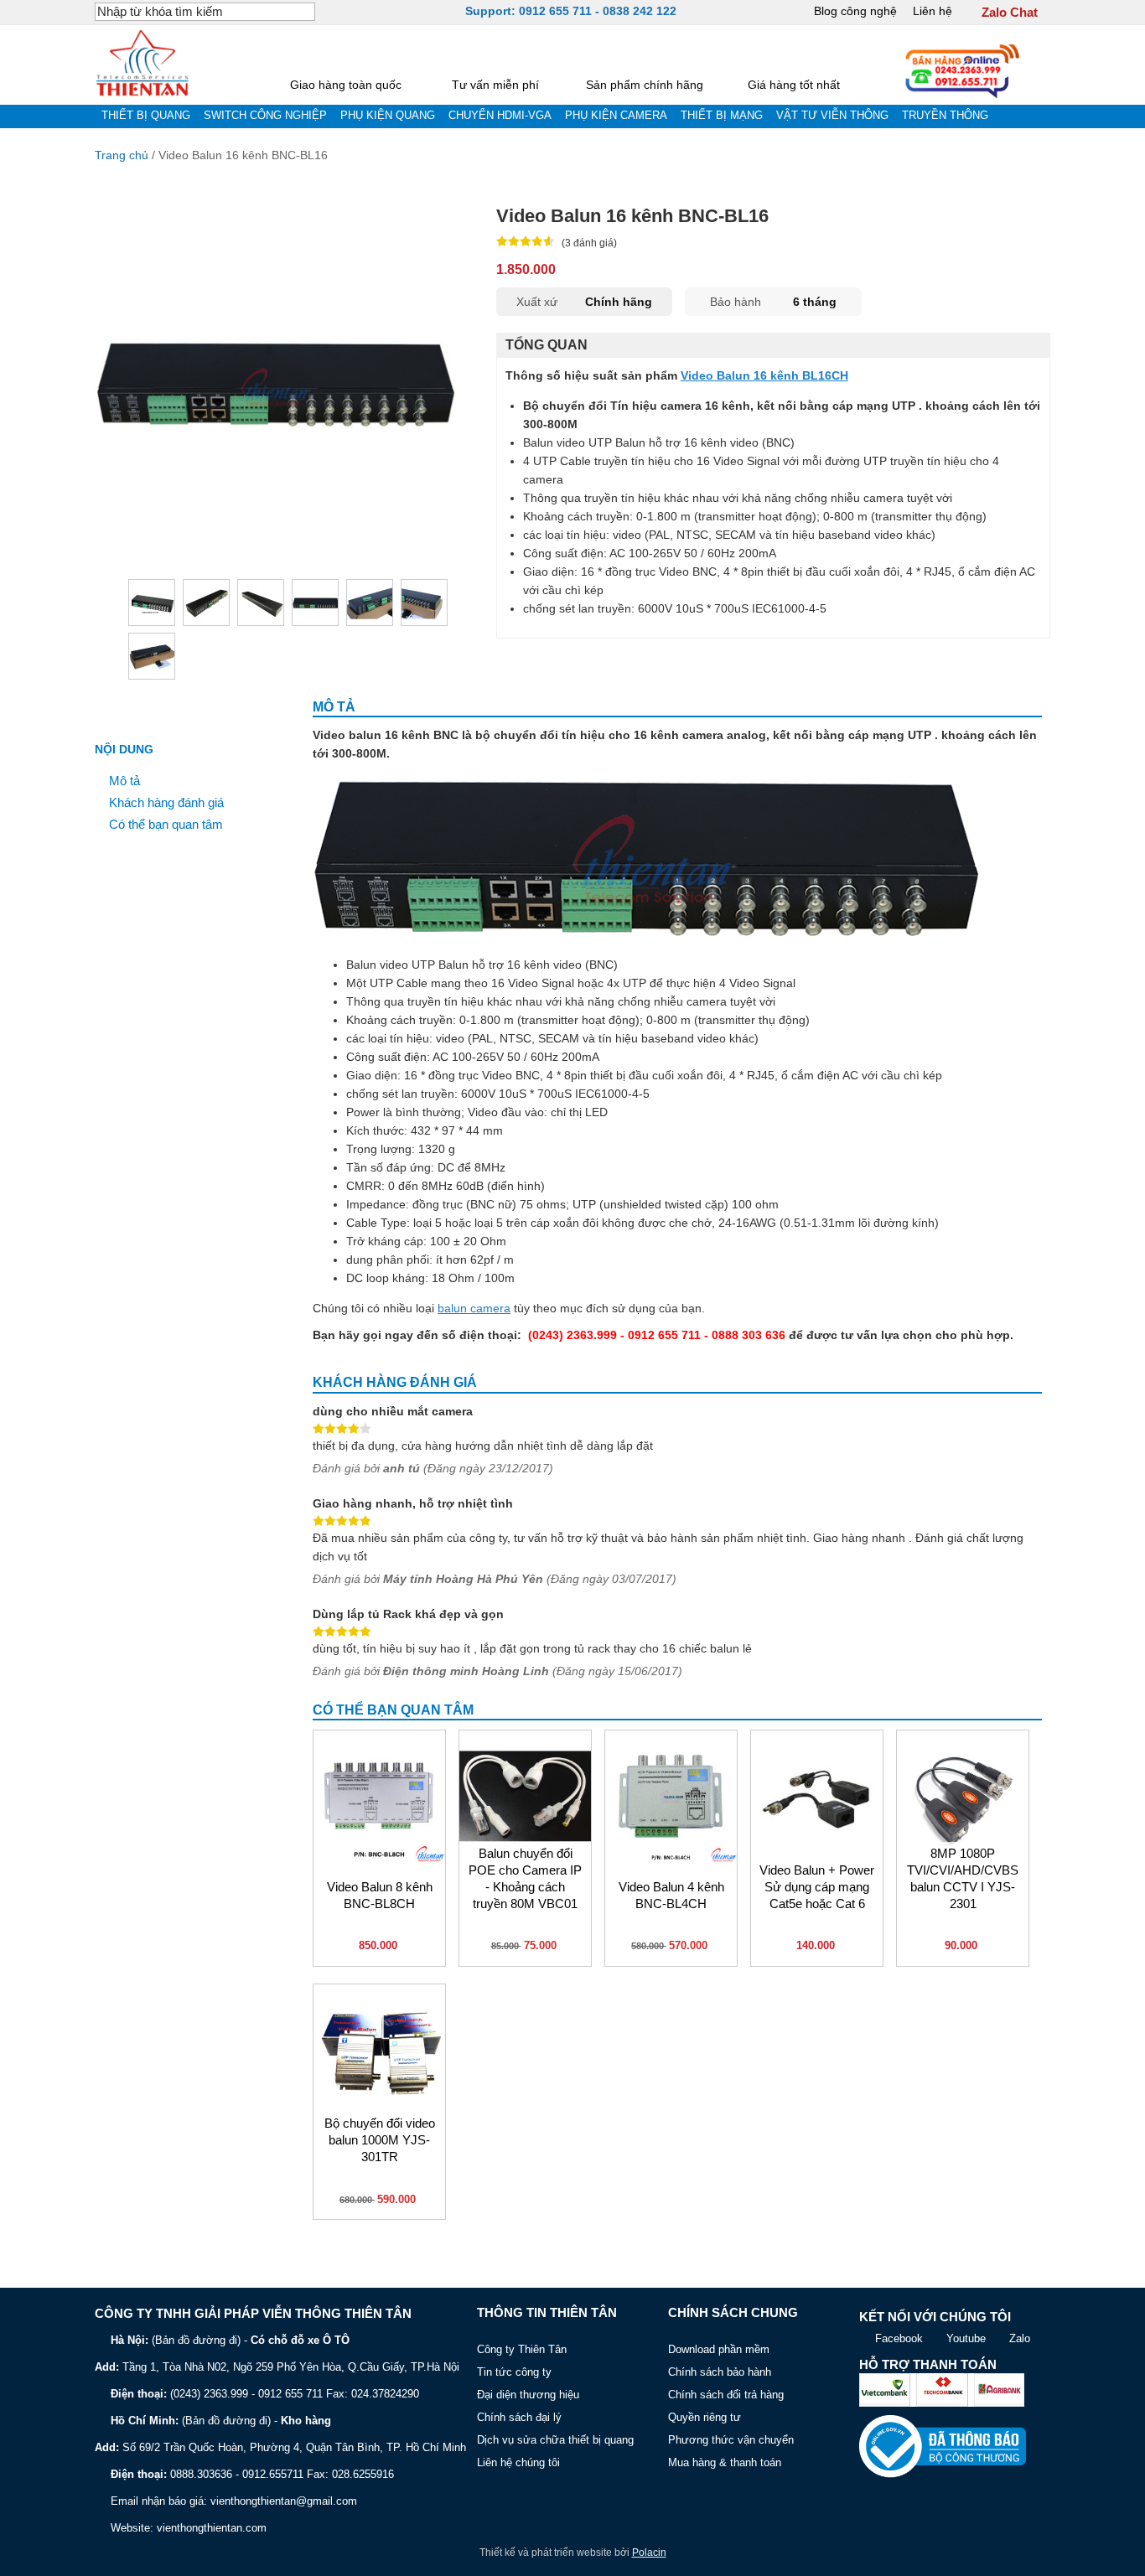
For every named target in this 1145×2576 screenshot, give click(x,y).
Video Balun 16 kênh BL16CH (764, 375)
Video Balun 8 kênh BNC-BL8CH (380, 1896)
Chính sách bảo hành (720, 2372)
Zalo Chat (1010, 13)
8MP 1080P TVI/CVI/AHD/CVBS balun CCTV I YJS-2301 (963, 1878)
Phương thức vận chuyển (731, 2440)
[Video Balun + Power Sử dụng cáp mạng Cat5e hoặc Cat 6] (817, 1796)
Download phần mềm (719, 2349)
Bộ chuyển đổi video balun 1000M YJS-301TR (380, 2140)
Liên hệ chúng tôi (518, 2462)
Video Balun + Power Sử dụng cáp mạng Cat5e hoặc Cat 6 (817, 1887)
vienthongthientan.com (212, 2528)
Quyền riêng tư (705, 2417)
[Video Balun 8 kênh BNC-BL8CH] (379, 1796)
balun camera (474, 1308)
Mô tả (124, 781)
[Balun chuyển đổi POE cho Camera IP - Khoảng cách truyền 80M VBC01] (525, 1796)
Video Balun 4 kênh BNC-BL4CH (671, 1896)
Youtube (966, 2338)
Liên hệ (933, 11)
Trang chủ (122, 155)
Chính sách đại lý (519, 2417)
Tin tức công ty (514, 2372)
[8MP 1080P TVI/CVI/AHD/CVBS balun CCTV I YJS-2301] (963, 1796)
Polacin (649, 2553)
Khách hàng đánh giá (166, 803)
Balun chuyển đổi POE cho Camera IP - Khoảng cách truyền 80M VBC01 (525, 1878)
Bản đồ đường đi (196, 2340)
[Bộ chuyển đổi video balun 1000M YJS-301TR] (379, 2050)
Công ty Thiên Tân (522, 2349)
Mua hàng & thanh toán (725, 2462)
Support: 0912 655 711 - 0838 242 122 (571, 11)
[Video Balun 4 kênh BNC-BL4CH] (671, 1796)
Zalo (1020, 2338)
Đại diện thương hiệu (528, 2395)
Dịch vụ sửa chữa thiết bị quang (555, 2440)
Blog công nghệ (855, 11)
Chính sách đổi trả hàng (726, 2395)
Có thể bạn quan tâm (166, 825)
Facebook (899, 2338)
